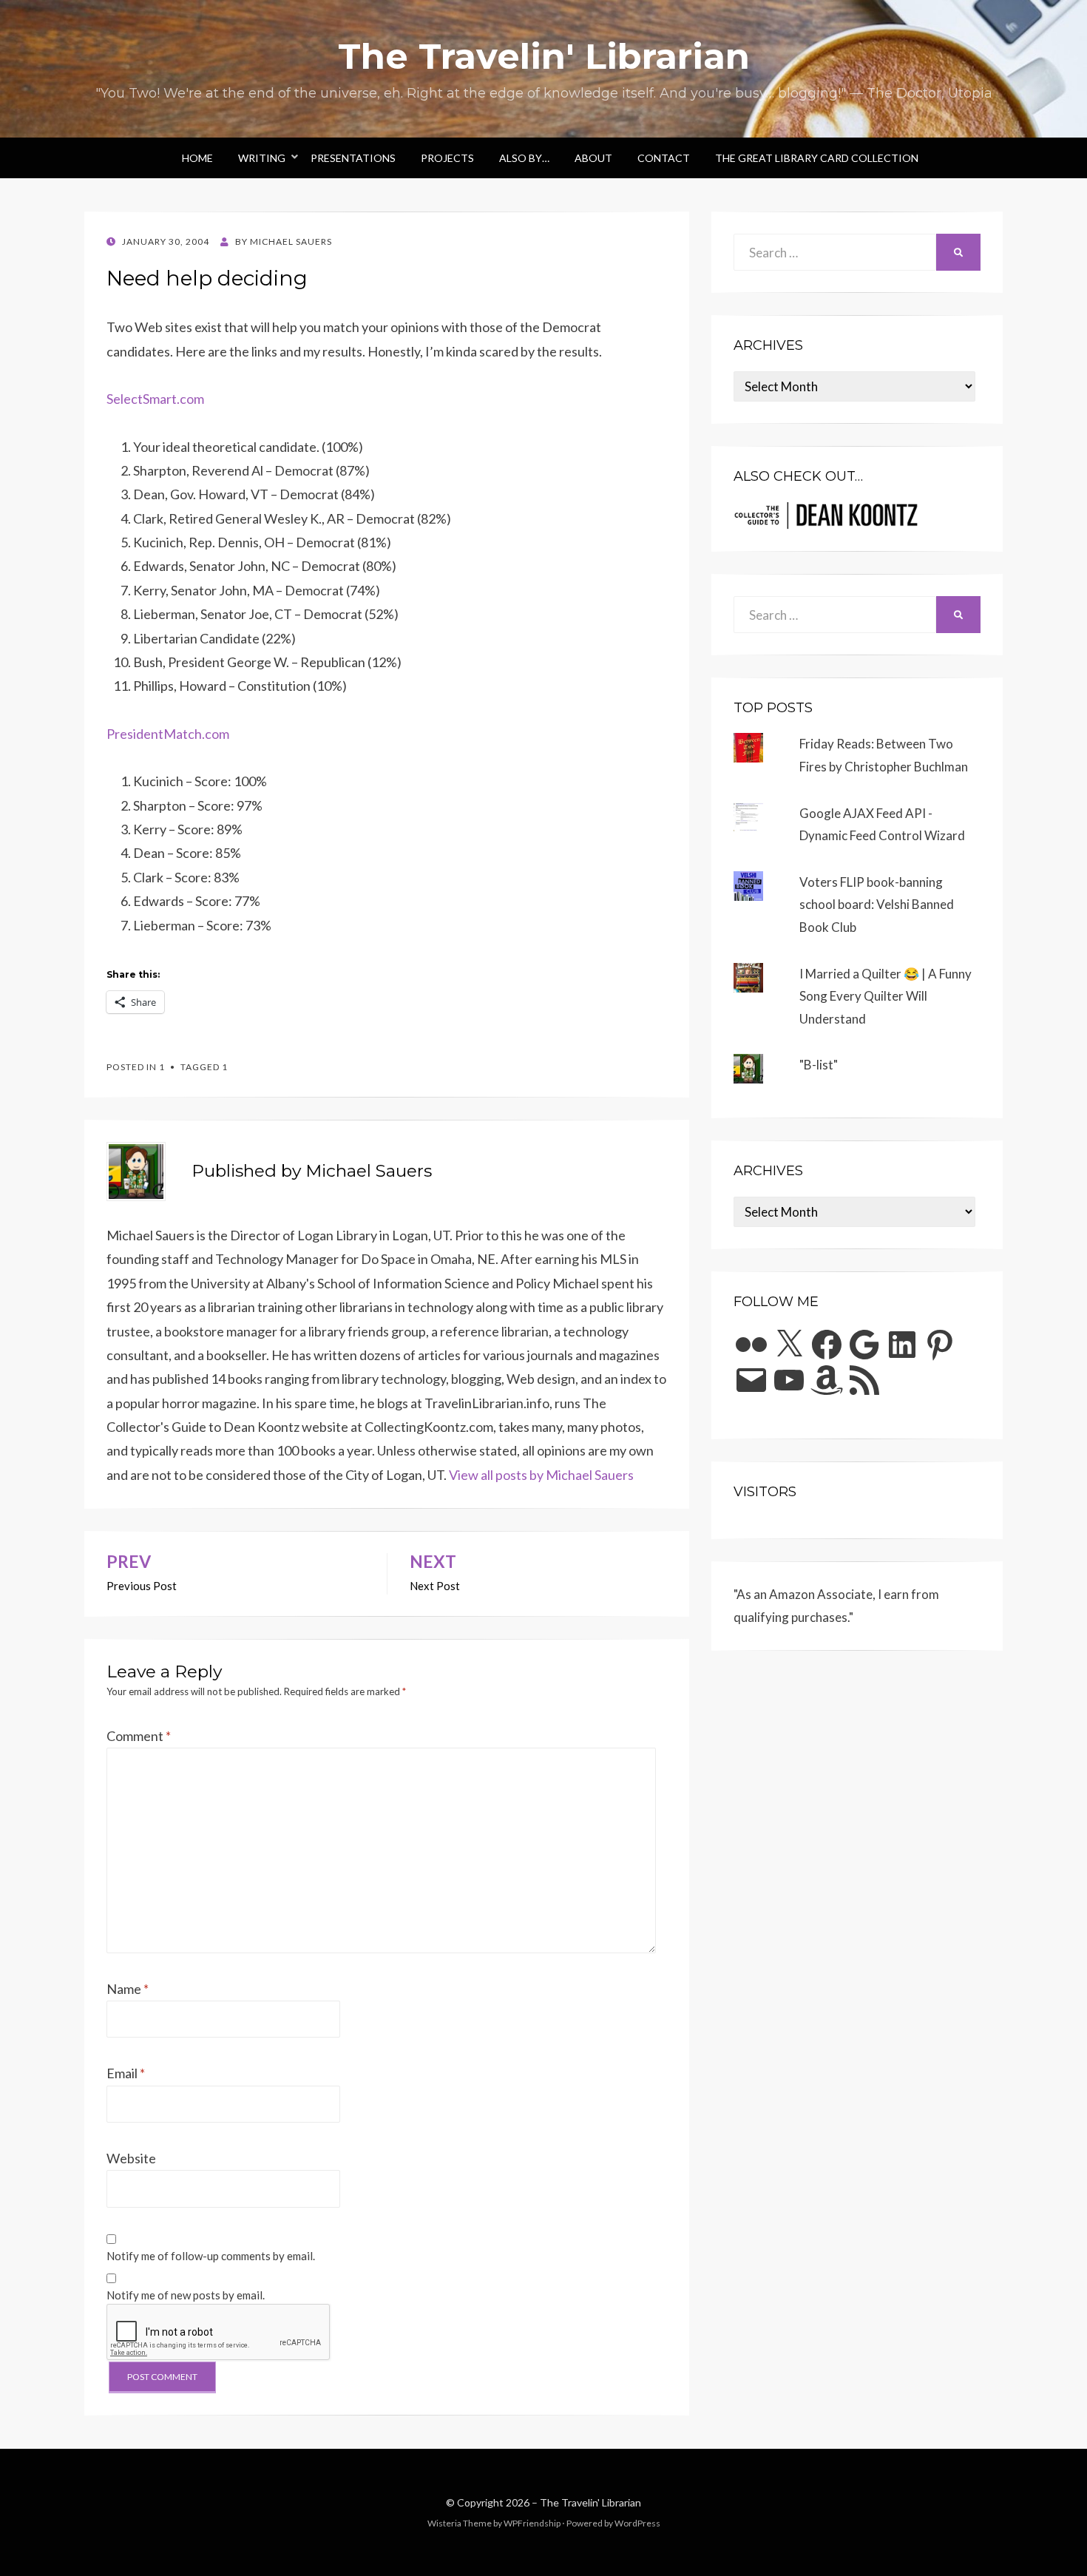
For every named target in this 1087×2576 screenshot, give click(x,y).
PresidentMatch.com (168, 734)
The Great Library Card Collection (817, 158)
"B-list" (819, 1065)
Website (131, 2158)
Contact (664, 158)
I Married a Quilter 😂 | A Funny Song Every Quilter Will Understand (885, 996)
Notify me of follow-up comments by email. (211, 2256)
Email (126, 2073)
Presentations (353, 158)
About (593, 158)
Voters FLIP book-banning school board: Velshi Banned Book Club (877, 905)
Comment (139, 1736)
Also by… (524, 158)
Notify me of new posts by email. (186, 2295)
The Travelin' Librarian (544, 56)
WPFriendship (532, 2523)
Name (128, 1989)
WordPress (637, 2523)
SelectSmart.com (155, 399)
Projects (447, 158)
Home (197, 158)
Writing (262, 158)
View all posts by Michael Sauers (541, 1475)
